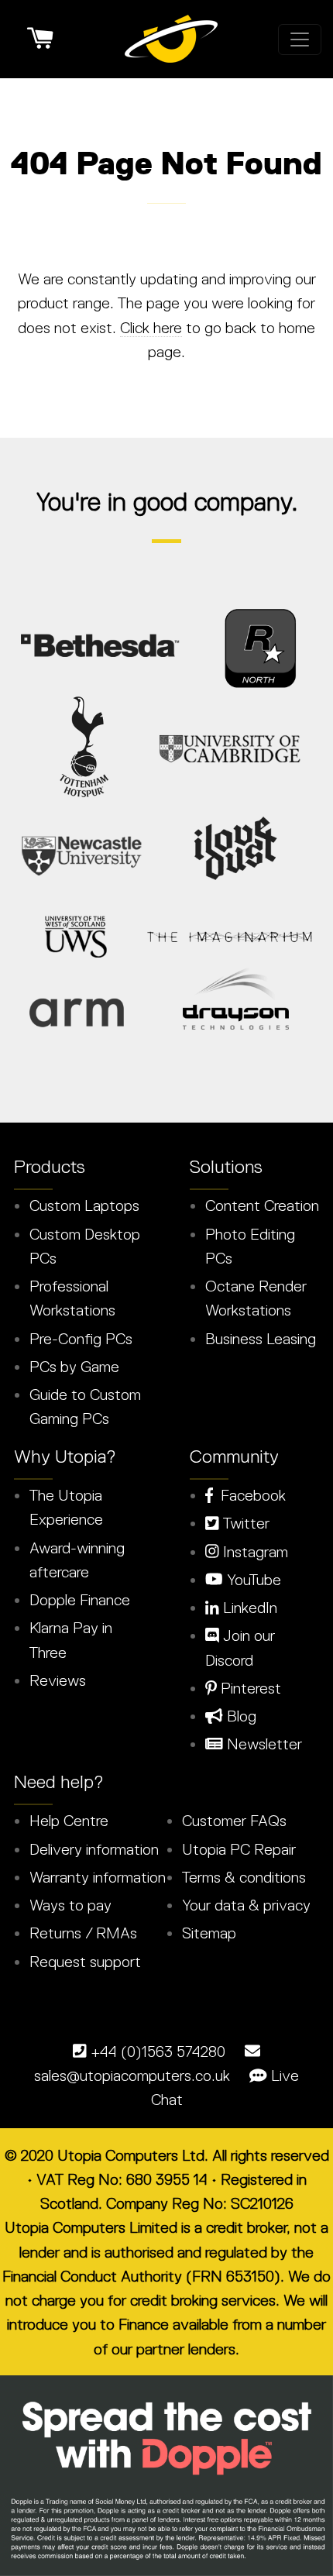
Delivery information (94, 1849)
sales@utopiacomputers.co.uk (132, 2076)
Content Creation (262, 1205)
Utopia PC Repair (239, 1849)
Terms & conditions (244, 1877)
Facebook (249, 1495)
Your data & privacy (246, 1905)
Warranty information (98, 1877)
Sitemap (209, 1933)
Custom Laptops (84, 1205)
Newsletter (263, 1744)
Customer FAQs (234, 1821)
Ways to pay (70, 1905)
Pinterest (249, 1688)
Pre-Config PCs (81, 1339)
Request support (85, 1962)
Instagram (254, 1552)
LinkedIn (248, 1608)
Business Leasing (261, 1339)
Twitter (244, 1523)
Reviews (58, 1680)
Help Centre (69, 1821)
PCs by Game (74, 1367)
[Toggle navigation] (300, 40)
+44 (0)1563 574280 (158, 2052)
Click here (151, 328)
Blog (240, 1716)
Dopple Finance (80, 1600)
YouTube (252, 1580)
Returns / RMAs (83, 1933)
